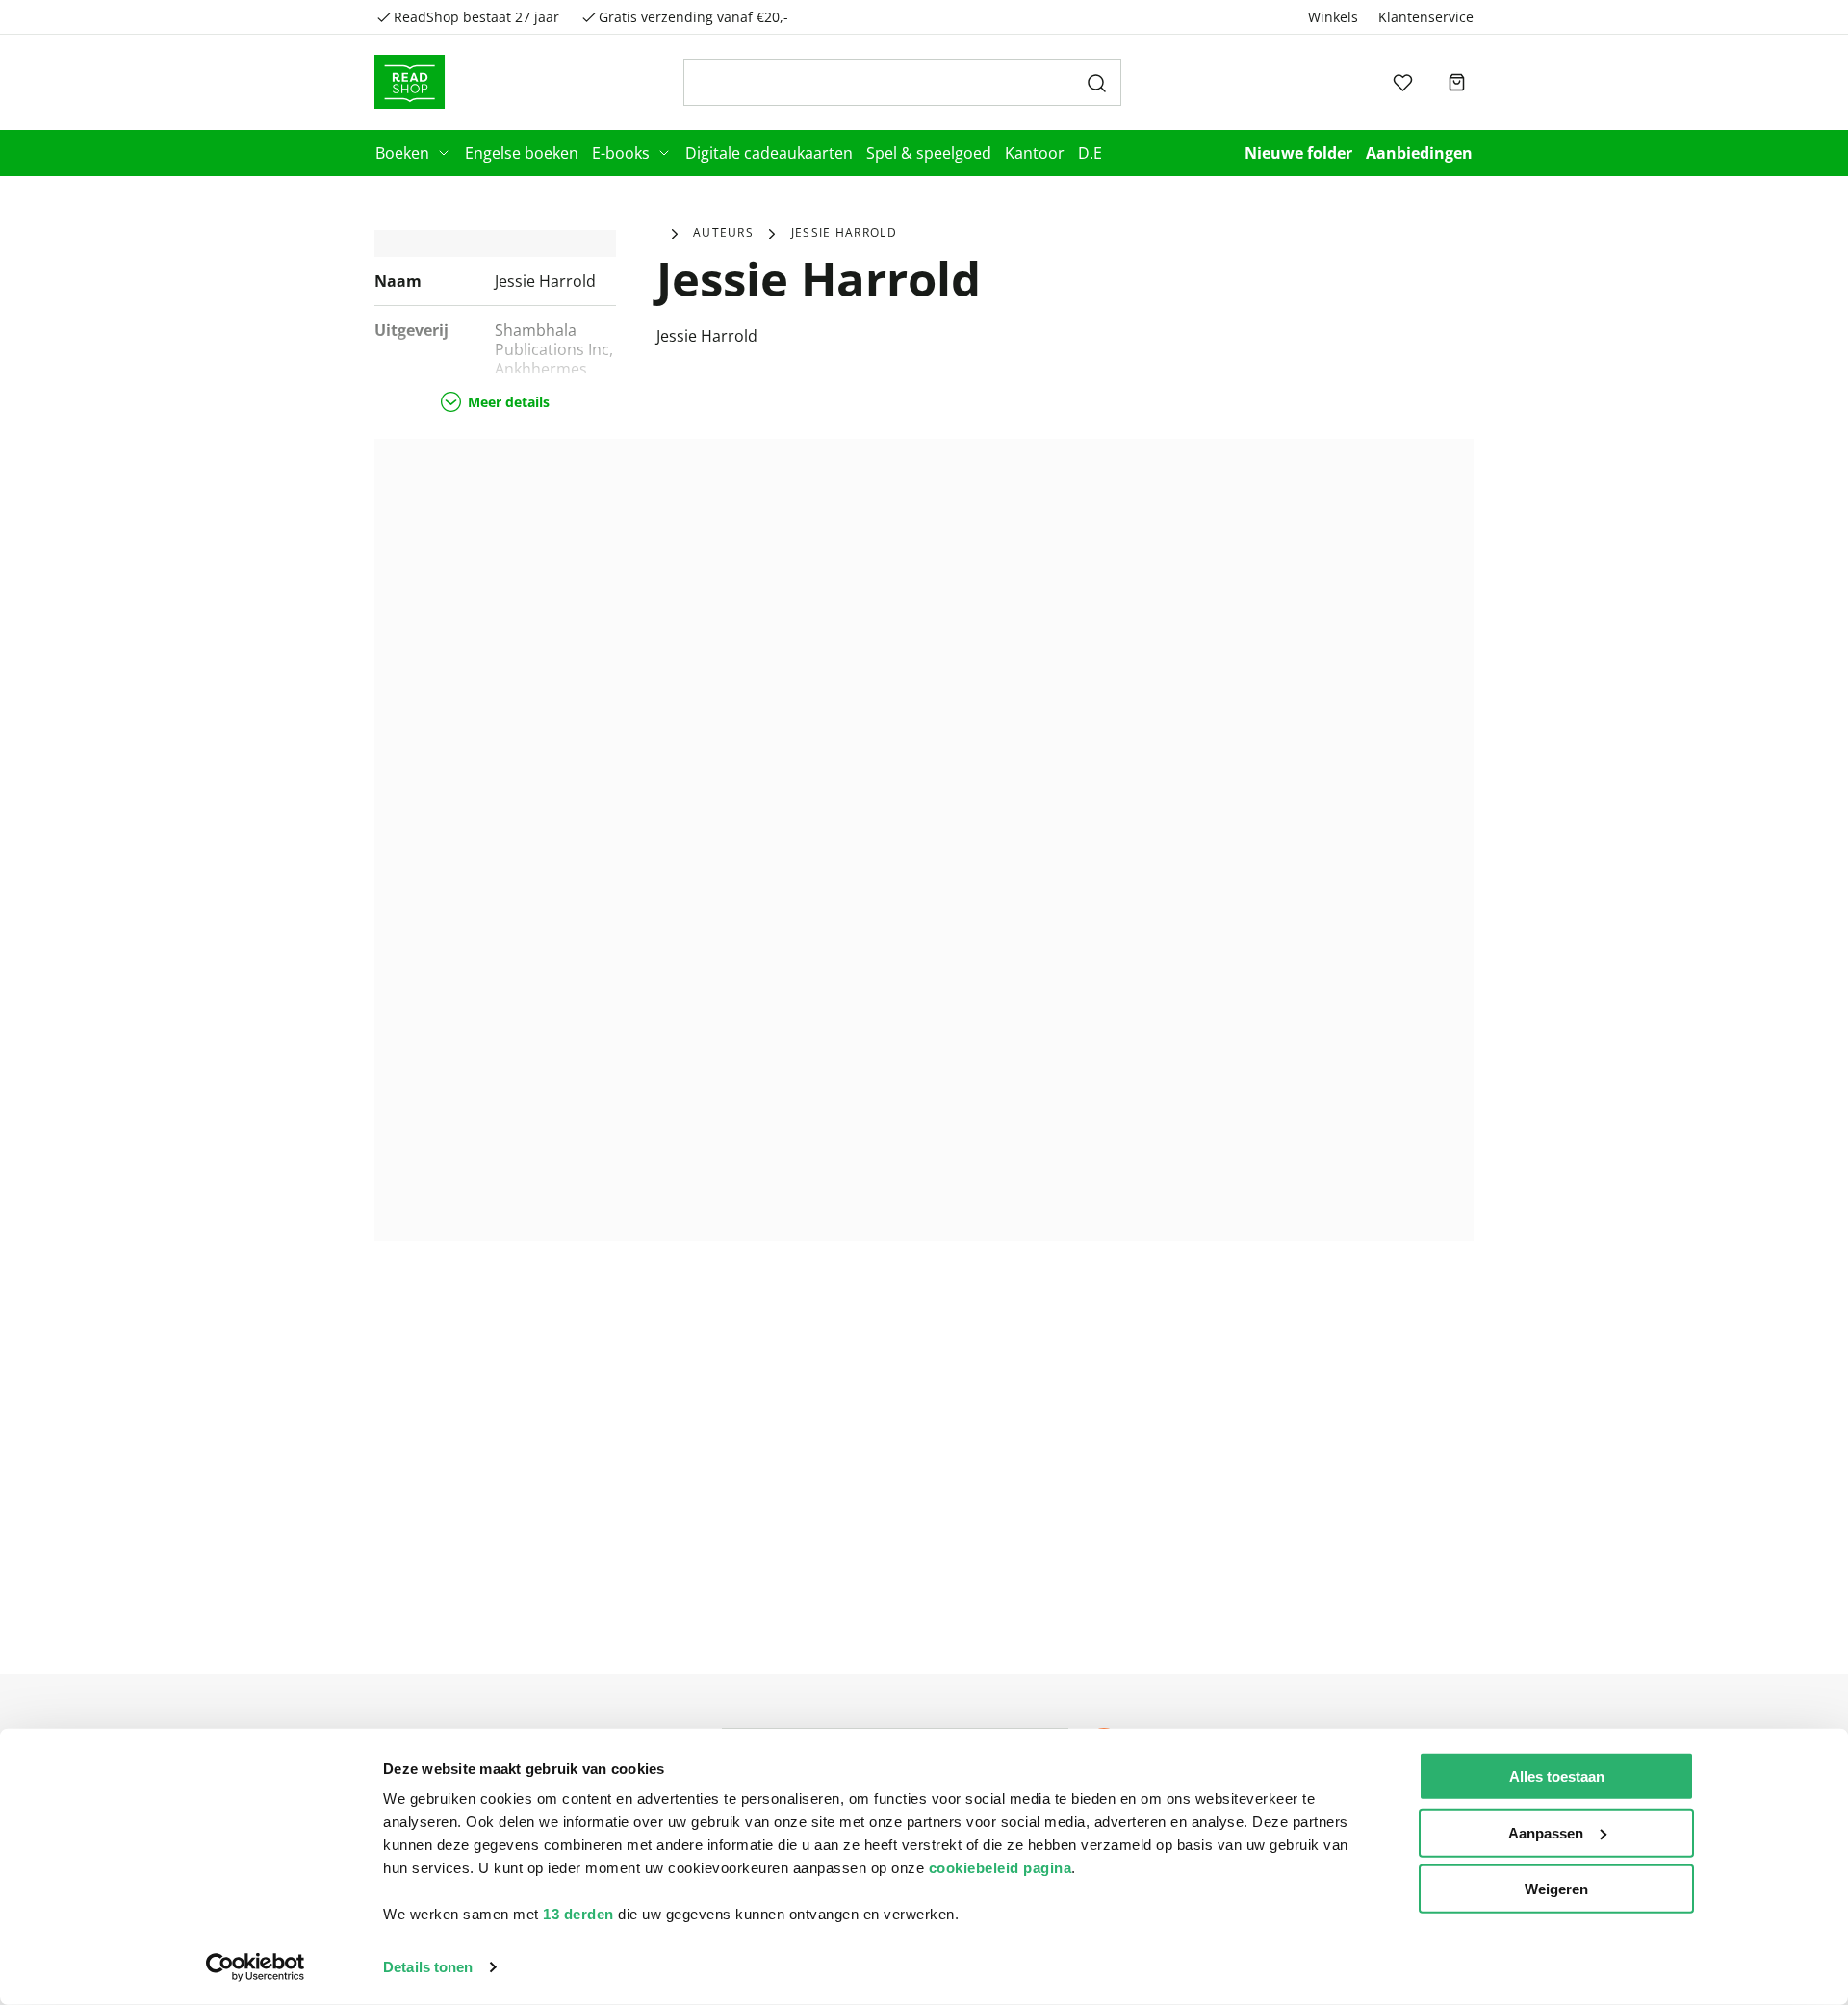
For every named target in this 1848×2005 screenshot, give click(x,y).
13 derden (578, 1914)
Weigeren (1556, 1889)
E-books (621, 153)
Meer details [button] (509, 402)
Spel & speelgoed (929, 153)
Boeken (402, 153)
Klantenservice (1426, 17)
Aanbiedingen (1419, 153)
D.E (1090, 153)
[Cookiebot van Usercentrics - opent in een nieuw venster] (256, 1967)
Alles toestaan (1557, 1776)
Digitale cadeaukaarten (769, 153)
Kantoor (1035, 153)
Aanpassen (1546, 1832)
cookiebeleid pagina (1001, 1868)
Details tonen (428, 1967)
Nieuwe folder (1298, 153)
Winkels (1333, 17)
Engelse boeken (522, 153)
